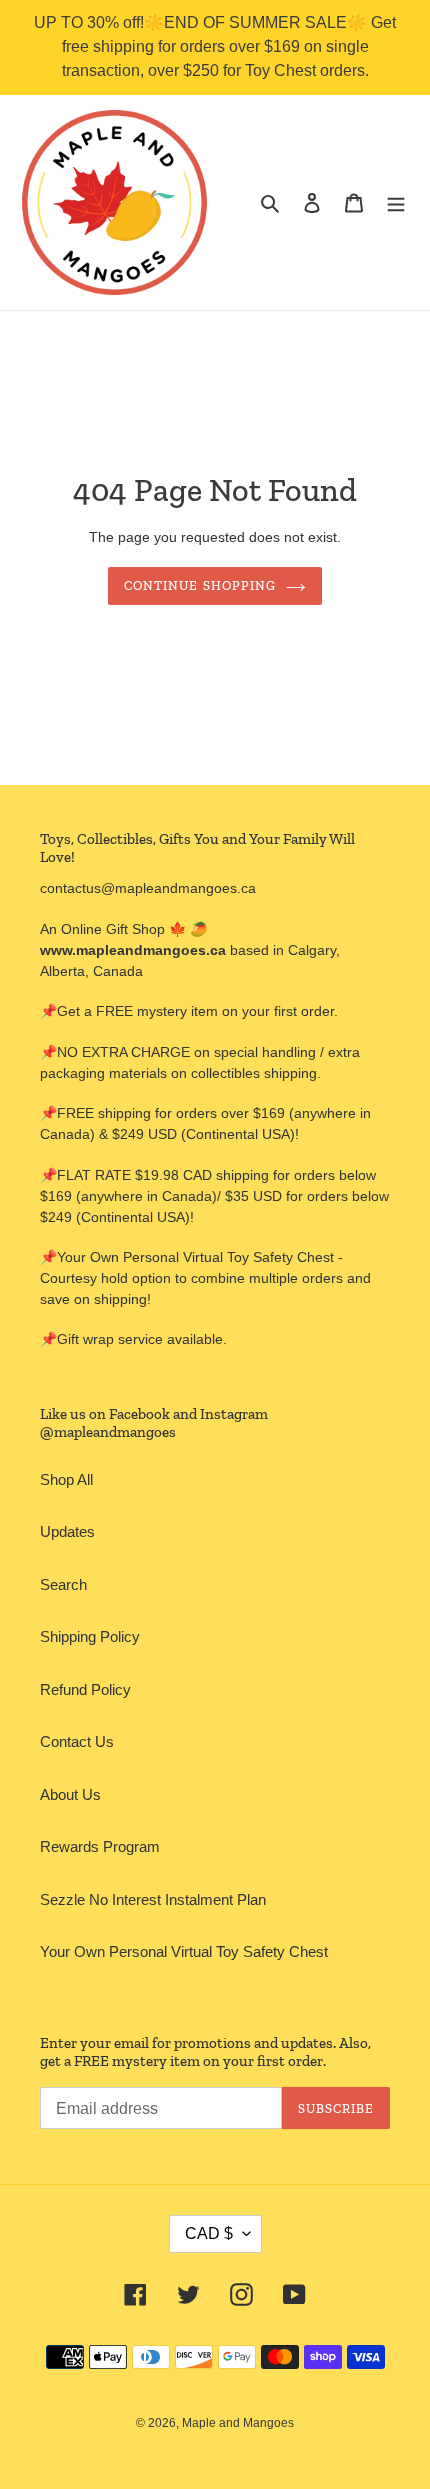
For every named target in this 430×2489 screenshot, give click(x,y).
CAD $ (209, 2233)
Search (63, 1584)
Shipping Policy (90, 1636)
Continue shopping (200, 585)
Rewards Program (100, 1846)
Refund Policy (85, 1689)
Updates (67, 1531)
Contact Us (77, 1741)
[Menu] (396, 202)
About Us (70, 1794)
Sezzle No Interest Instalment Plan (153, 1899)
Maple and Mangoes (238, 2423)
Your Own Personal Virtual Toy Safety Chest (184, 1951)
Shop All (66, 1479)
